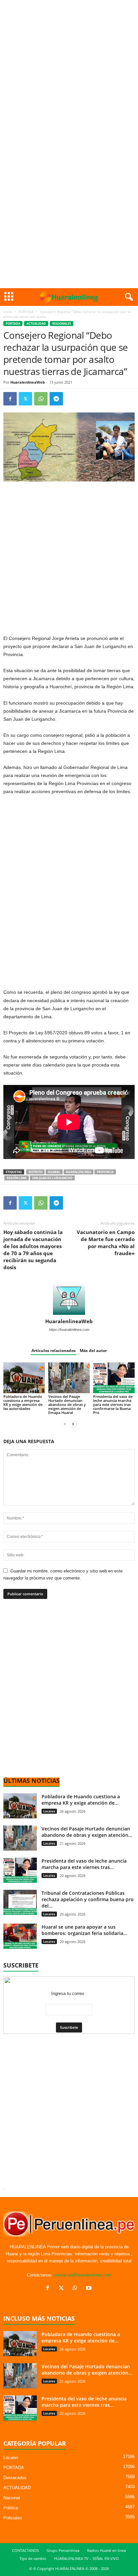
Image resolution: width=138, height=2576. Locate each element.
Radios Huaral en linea (107, 2550)
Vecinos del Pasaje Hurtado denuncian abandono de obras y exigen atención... (87, 1832)
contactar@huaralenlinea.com (83, 2275)
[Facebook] (10, 399)
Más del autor (93, 1350)
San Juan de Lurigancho (52, 1178)
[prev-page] (65, 1424)
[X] (63, 2289)
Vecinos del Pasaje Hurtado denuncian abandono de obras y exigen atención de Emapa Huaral (67, 1404)
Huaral (54, 1172)
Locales (49, 1811)
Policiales (13, 2518)
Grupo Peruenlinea (63, 2550)
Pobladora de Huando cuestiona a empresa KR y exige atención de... (81, 1800)
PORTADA (26, 312)
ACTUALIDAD (36, 324)
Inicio (8, 312)
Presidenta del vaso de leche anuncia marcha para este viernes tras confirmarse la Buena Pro (113, 1404)
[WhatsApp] (41, 399)
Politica (11, 2508)
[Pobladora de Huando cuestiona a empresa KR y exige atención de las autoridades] (24, 1378)
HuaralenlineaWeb (28, 382)
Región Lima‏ (17, 1178)
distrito (35, 1172)
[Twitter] (25, 399)
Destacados (15, 2478)
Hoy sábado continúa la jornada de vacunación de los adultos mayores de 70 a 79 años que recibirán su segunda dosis (33, 1250)
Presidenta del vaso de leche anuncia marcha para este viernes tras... (84, 1864)
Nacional (12, 2498)
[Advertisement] (69, 72)
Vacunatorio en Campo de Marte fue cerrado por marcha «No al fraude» (106, 1243)
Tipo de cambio (33, 2558)
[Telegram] (56, 399)
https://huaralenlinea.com (69, 1330)
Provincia (105, 1172)
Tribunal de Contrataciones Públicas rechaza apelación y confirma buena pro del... (88, 1899)
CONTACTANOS (25, 2550)
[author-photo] (69, 1299)
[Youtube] (90, 2289)
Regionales (62, 324)
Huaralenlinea (79, 1172)
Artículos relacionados (54, 1350)
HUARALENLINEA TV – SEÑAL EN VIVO (86, 2558)
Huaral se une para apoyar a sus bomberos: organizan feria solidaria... (84, 1930)
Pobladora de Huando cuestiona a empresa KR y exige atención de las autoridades (23, 1402)
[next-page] (73, 1424)
